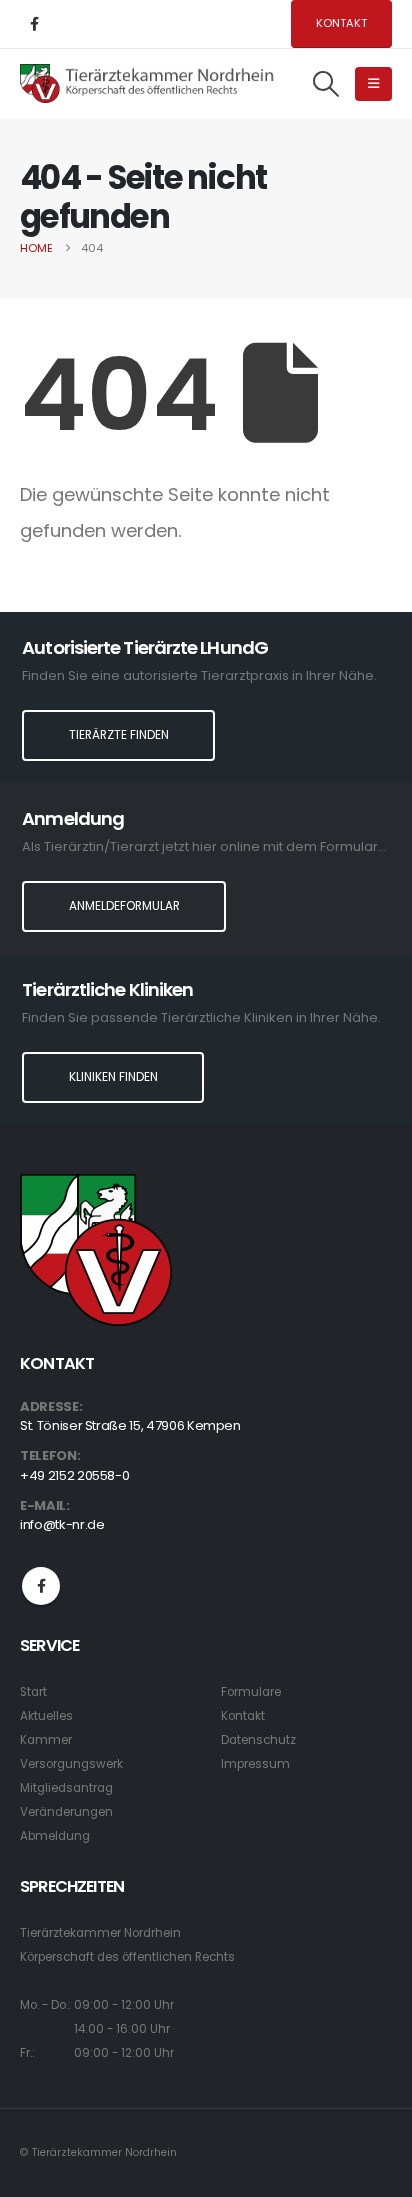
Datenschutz (258, 1740)
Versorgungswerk (71, 1764)
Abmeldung (55, 1836)
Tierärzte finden (119, 735)
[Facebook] (34, 24)
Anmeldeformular (124, 906)
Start (33, 1692)
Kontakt (341, 23)
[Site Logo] (147, 84)
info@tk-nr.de (62, 1524)
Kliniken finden (113, 1077)
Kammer (46, 1740)
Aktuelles (46, 1716)
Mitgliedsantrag (66, 1788)
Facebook (41, 1586)
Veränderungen (66, 1812)
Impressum (255, 1764)
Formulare (251, 1692)
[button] (326, 84)
